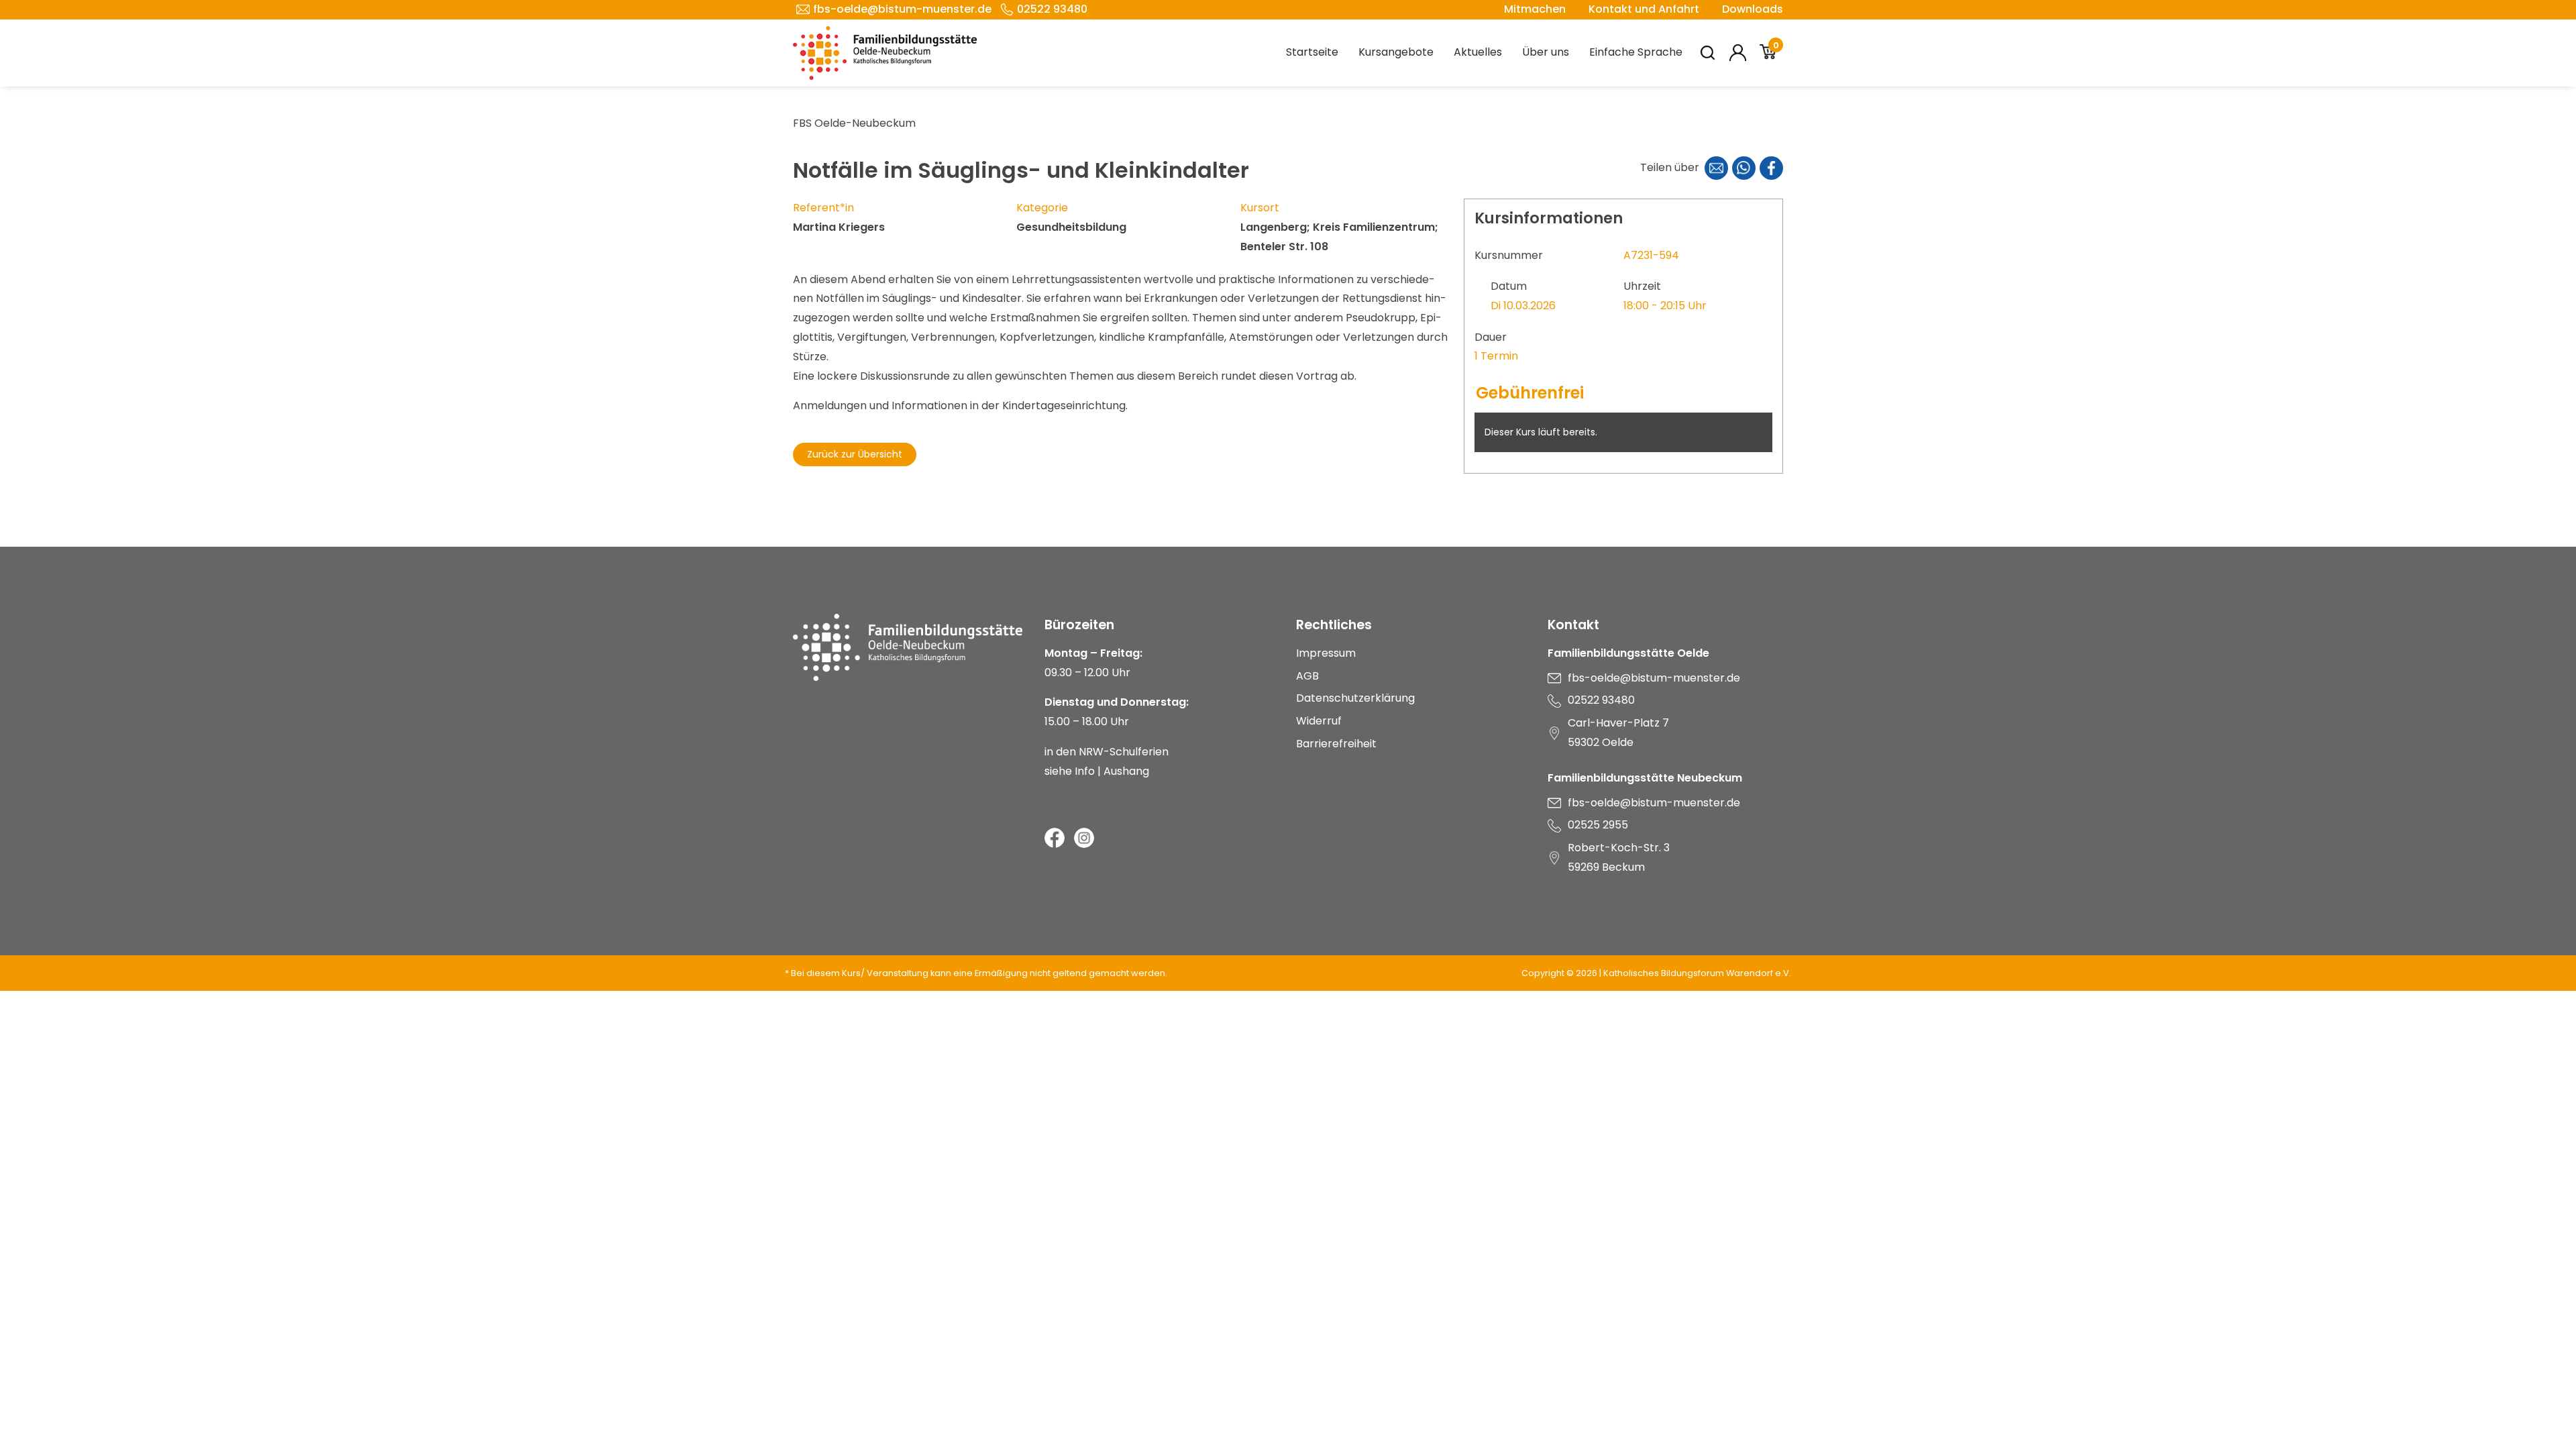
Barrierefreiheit (1336, 744)
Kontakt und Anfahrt (1644, 9)
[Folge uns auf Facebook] (1055, 838)
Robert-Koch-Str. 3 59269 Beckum (1619, 857)
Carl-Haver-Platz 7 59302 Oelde (1618, 733)
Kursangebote (1396, 52)
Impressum (1326, 653)
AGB (1307, 676)
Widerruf (1319, 721)
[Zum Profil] (1738, 53)
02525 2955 (1598, 825)
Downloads (1753, 9)
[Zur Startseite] (911, 647)
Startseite (1312, 52)
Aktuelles (1478, 52)
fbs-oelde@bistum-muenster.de (902, 9)
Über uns (1546, 52)
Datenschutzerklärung (1355, 698)
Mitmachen (1535, 9)
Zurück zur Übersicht (855, 454)
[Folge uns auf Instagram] (1084, 838)
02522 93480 (1052, 9)
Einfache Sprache (1636, 52)
